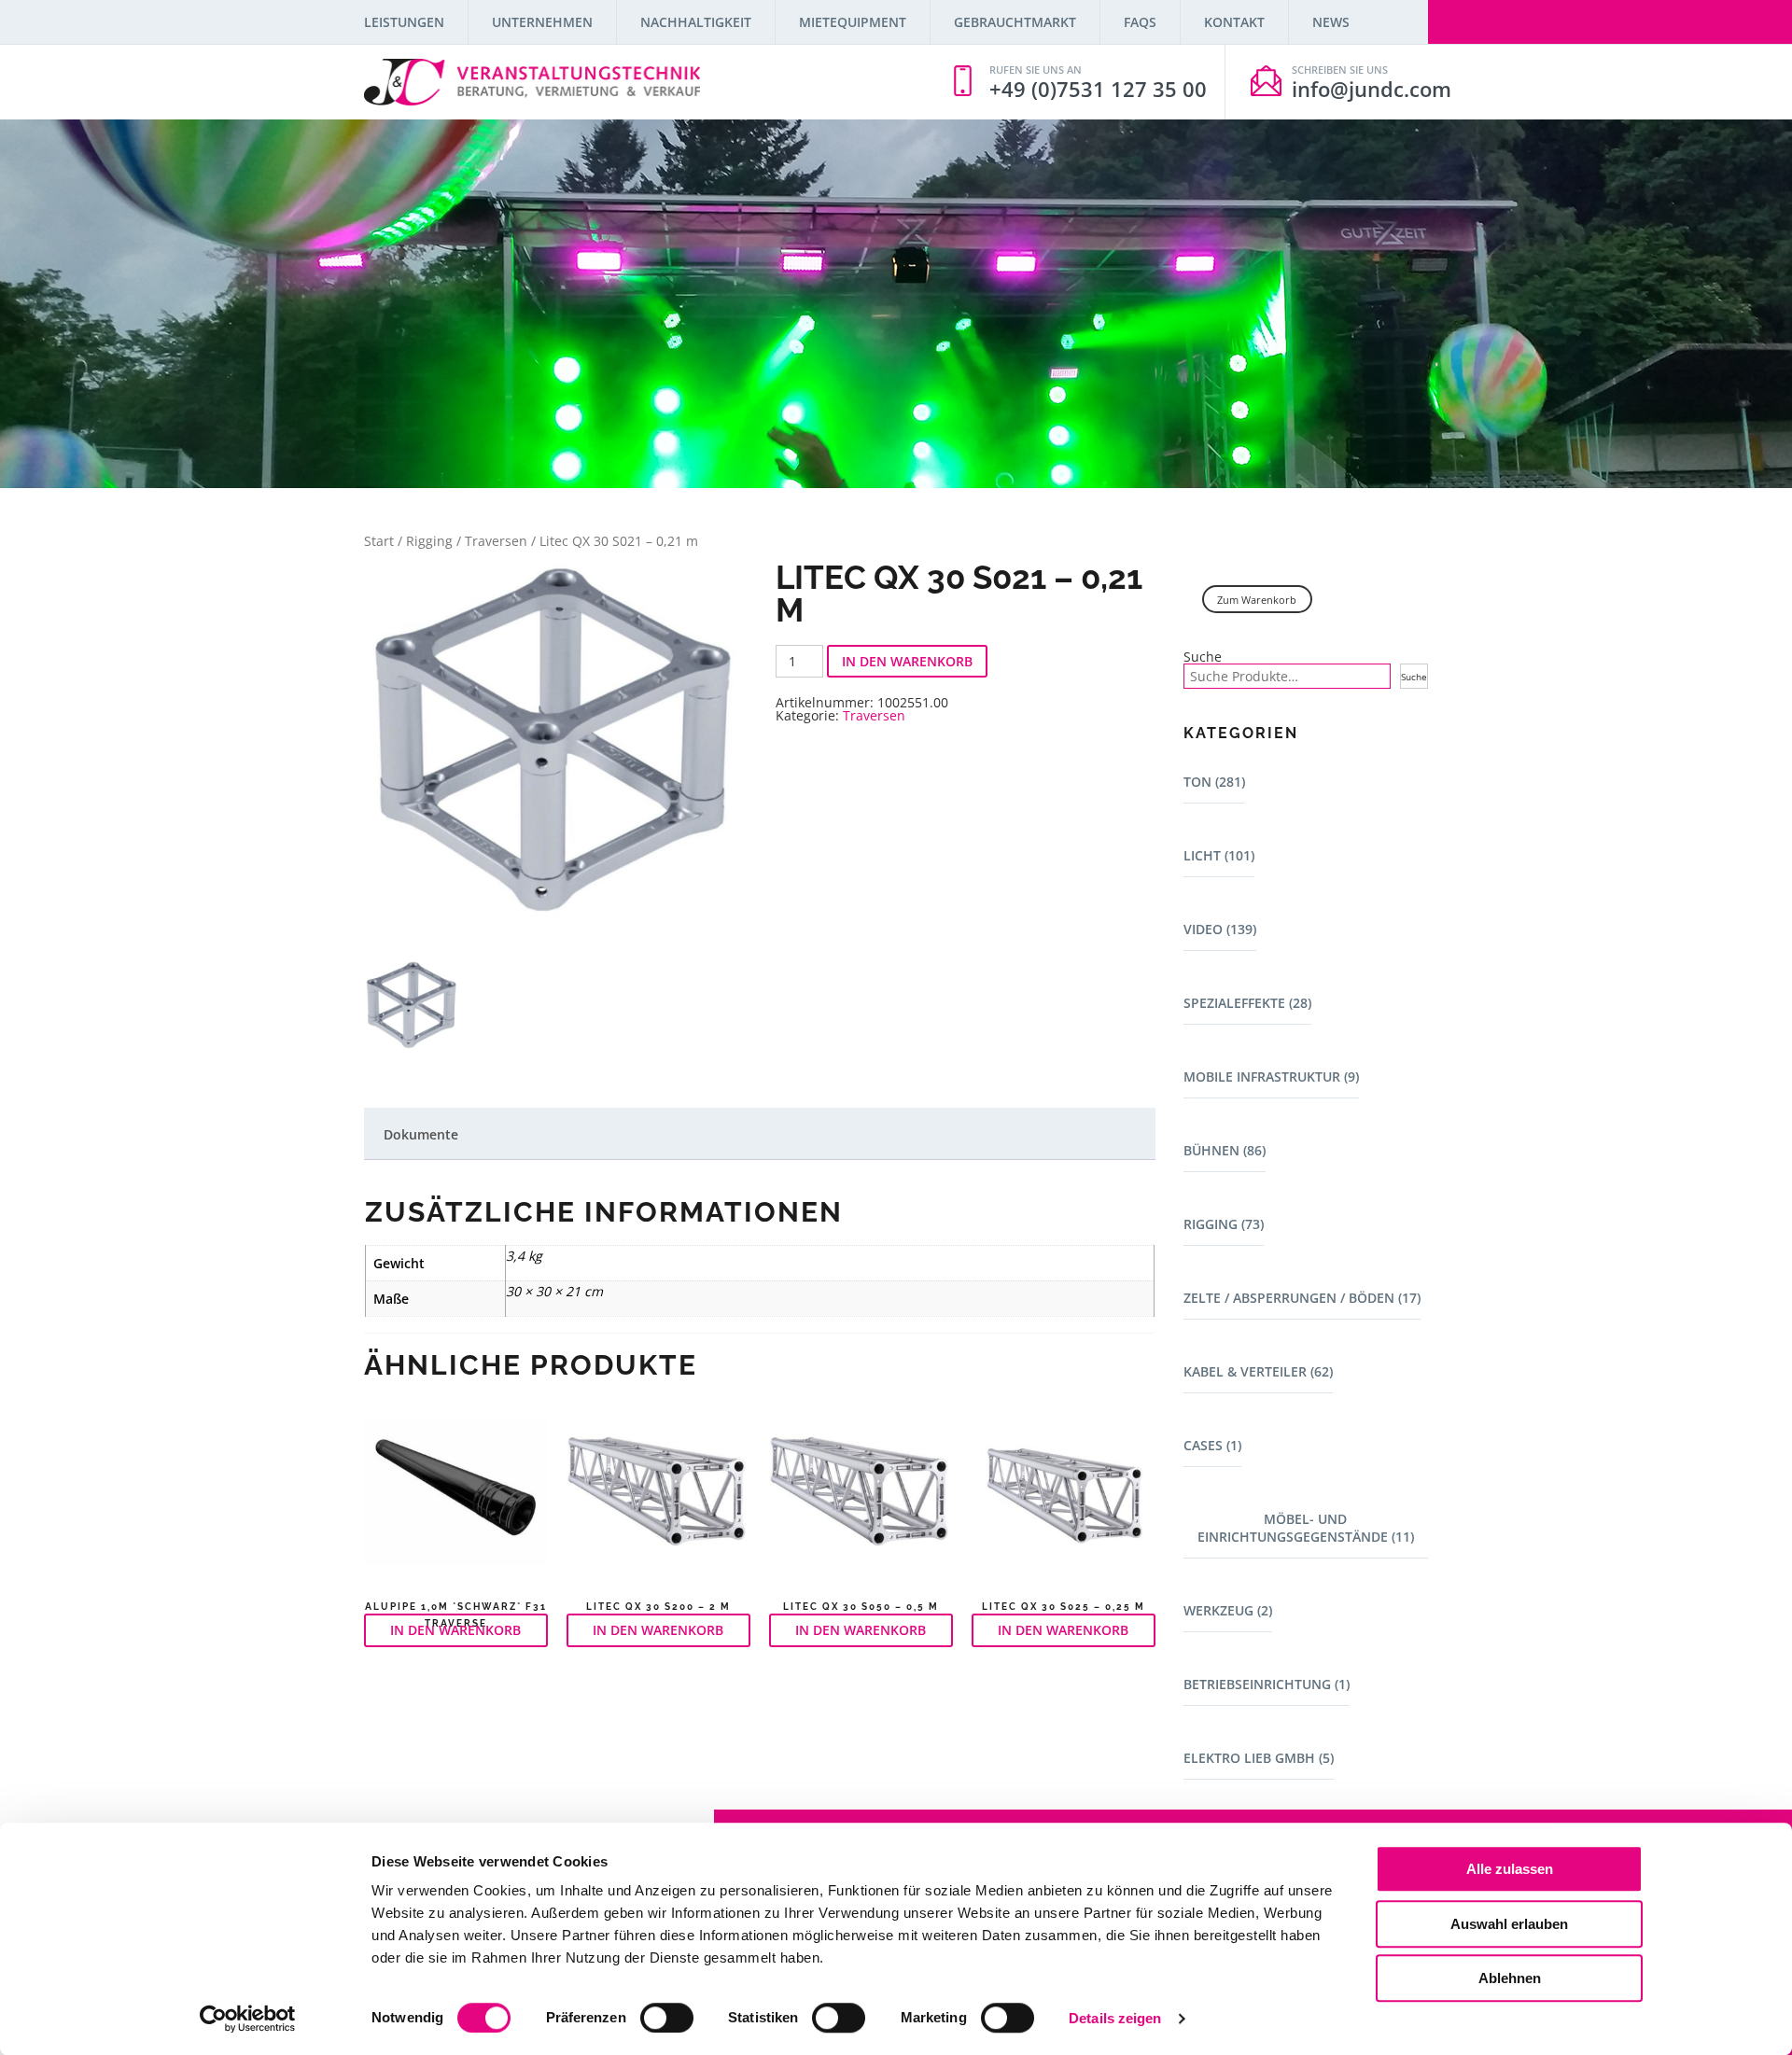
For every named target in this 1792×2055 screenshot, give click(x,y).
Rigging (429, 541)
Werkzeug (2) (1228, 1610)
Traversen (496, 541)
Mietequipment (853, 22)
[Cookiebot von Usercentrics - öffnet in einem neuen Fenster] (248, 2019)
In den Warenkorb (907, 661)
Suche (1203, 657)
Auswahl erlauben (1509, 1924)
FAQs (1140, 22)
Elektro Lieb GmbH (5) (1259, 1758)
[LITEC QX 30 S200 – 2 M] (658, 1500)
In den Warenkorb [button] (455, 1630)
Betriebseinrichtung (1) (1267, 1684)
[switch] (667, 2018)
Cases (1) (1212, 1445)
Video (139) (1220, 929)
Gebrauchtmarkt (1015, 22)
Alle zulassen (1510, 1869)
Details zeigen (1115, 2018)
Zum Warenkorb (1257, 600)
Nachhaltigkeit (696, 22)
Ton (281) (1214, 782)
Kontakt (1234, 22)
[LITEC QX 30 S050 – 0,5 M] (861, 1500)
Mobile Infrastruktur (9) (1271, 1076)
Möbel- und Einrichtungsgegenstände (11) (1306, 1528)
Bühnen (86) (1225, 1150)
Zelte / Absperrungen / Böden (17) (1302, 1298)
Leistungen (404, 22)
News (1331, 22)
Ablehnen (1510, 1978)
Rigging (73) (1224, 1224)
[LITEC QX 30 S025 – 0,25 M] (1064, 1500)
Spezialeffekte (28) (1247, 1003)
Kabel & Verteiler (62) (1258, 1371)
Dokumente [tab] (421, 1134)
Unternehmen (542, 22)
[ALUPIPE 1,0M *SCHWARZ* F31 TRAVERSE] (456, 1500)
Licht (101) (1219, 855)
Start (379, 541)
